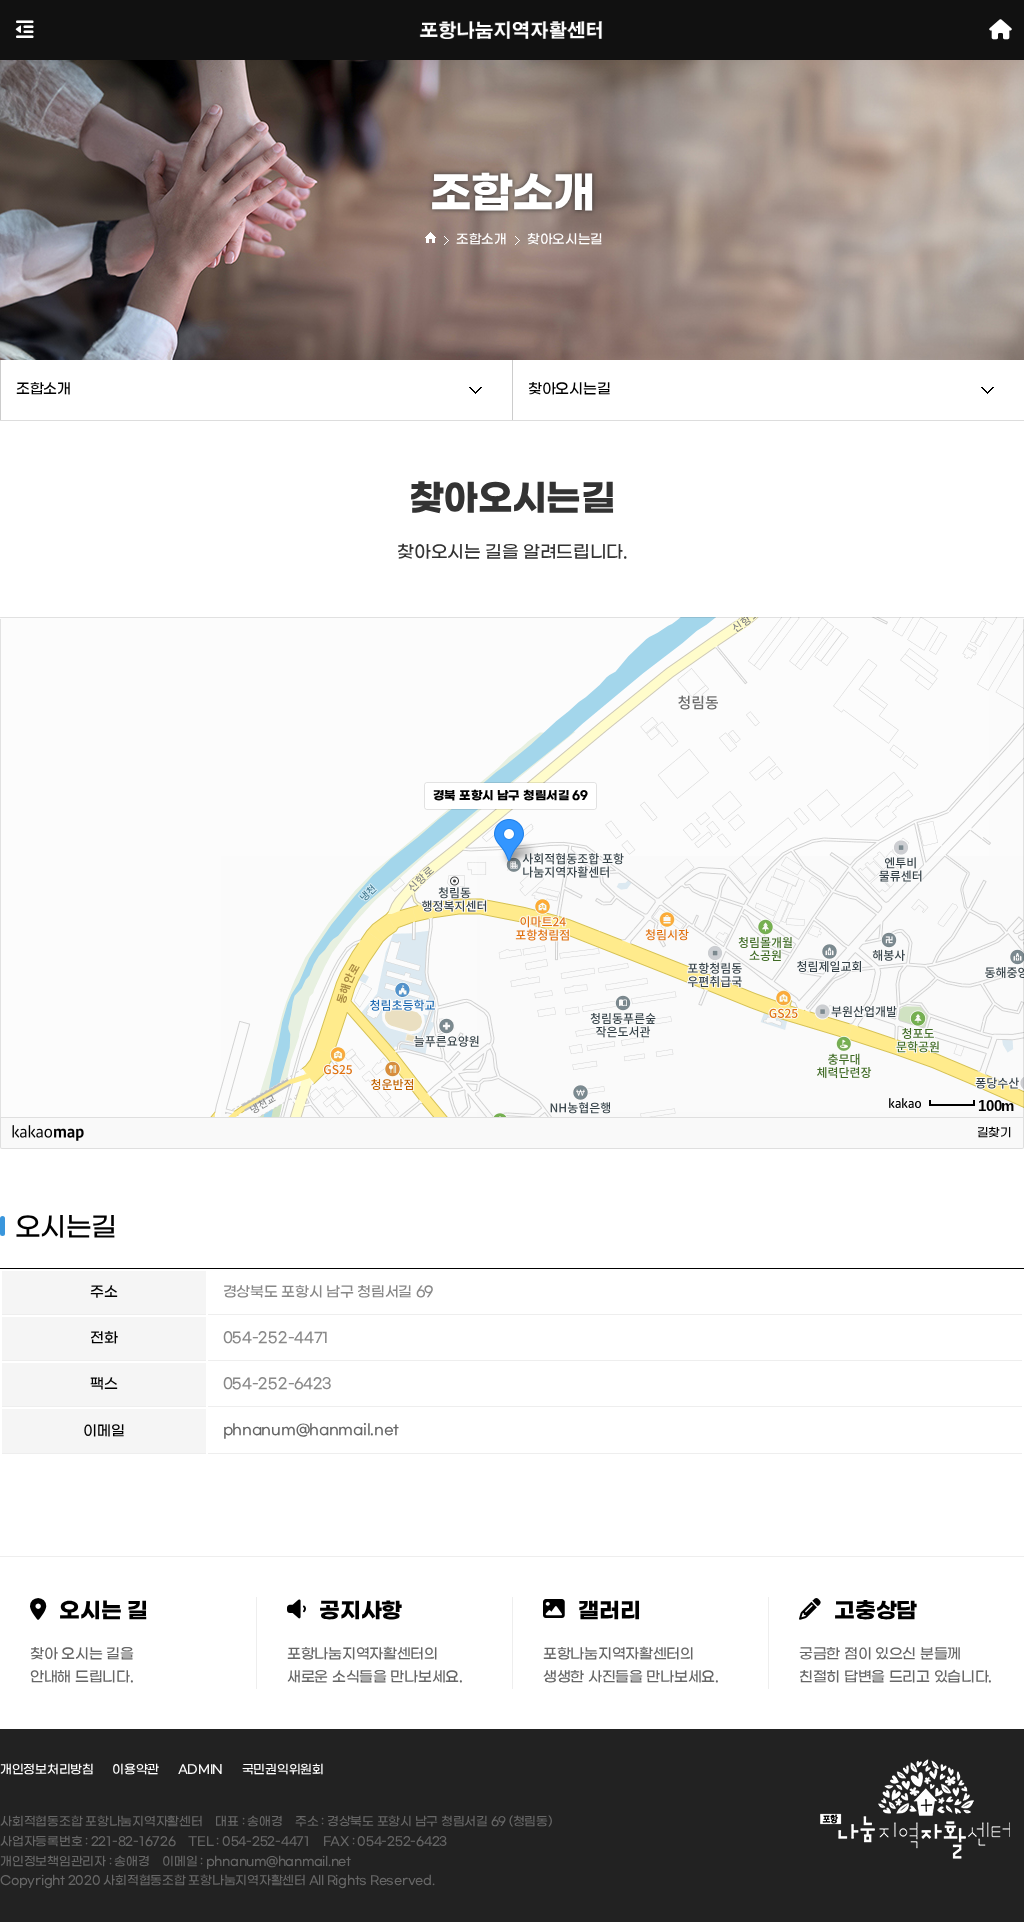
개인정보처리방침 (47, 1770)
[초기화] (999, 902)
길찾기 (994, 1133)
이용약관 (135, 1770)
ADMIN (201, 1770)
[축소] (999, 864)
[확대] (999, 831)
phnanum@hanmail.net (311, 1430)
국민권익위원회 (283, 1770)
